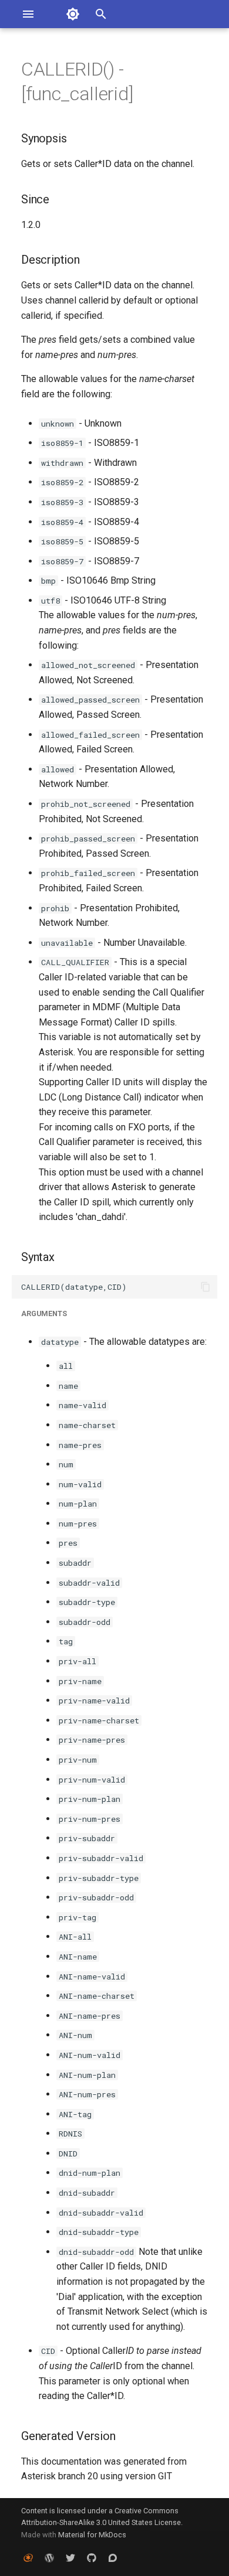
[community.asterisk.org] (113, 2557)
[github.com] (92, 2557)
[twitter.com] (70, 2557)
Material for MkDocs (92, 2535)
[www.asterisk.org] (28, 2557)
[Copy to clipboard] (206, 1287)
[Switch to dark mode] (73, 14)
